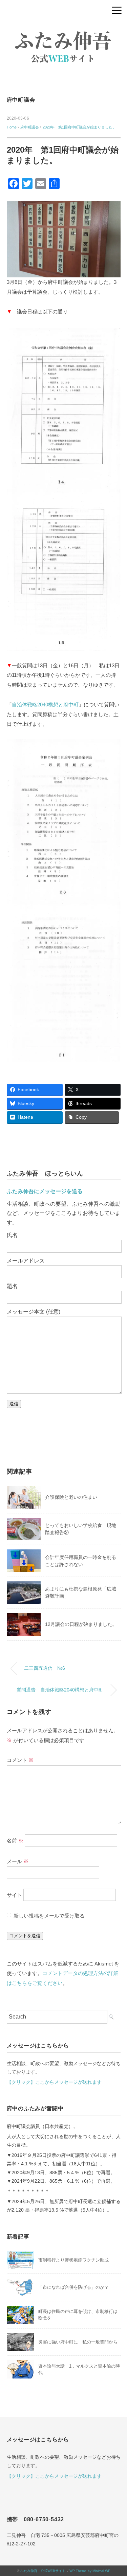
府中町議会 (21, 100)
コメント (20, 1760)
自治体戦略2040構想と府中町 (45, 705)
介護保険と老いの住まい (71, 1497)
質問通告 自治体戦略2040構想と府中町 (60, 1690)
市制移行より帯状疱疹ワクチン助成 (73, 2260)
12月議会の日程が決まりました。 (81, 1624)
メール (18, 1861)
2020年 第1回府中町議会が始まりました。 (79, 127)
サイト (14, 1895)
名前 (15, 1840)
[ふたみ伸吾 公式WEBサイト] (64, 29)
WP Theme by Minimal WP (90, 2571)
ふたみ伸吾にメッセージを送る (45, 1191)
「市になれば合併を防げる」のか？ (73, 2287)
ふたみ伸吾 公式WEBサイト (43, 2571)
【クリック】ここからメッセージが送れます (54, 2082)
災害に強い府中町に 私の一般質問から (78, 2342)
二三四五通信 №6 (47, 1668)
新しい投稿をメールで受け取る (49, 1916)
